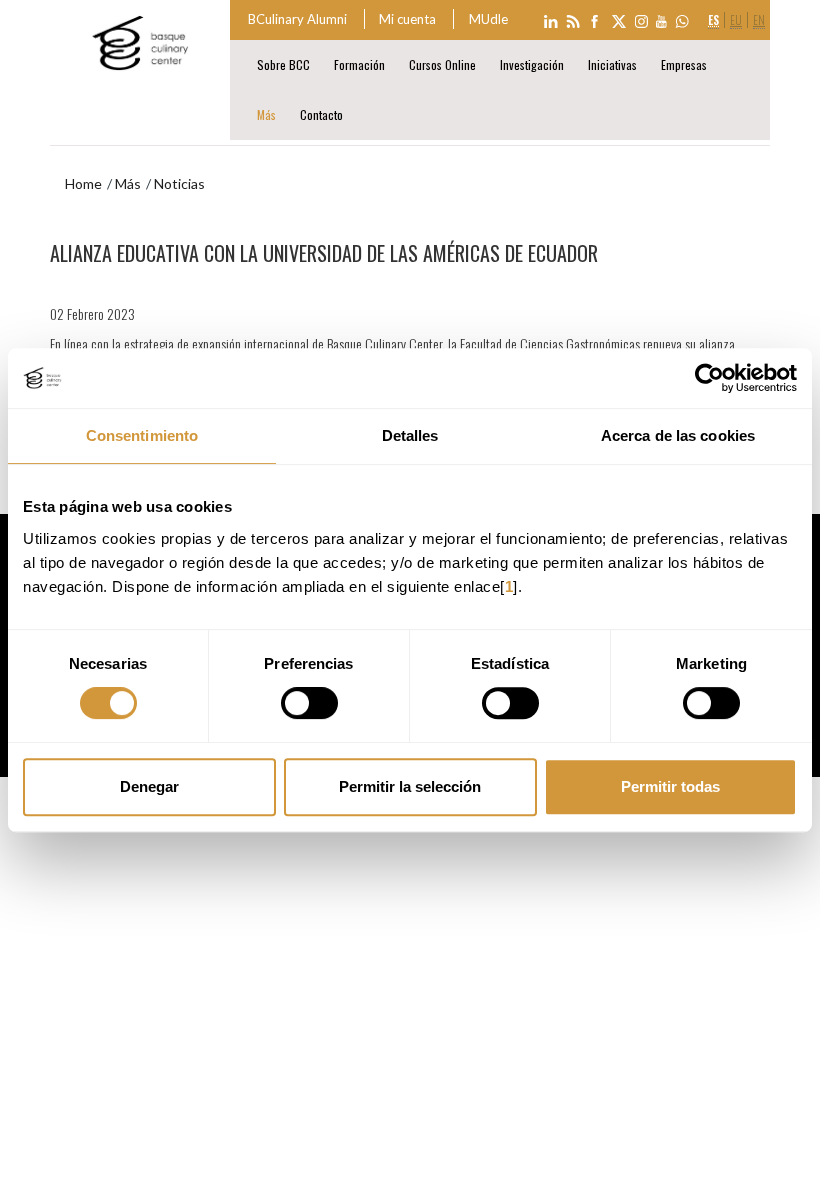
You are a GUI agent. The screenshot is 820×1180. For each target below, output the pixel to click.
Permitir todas (670, 786)
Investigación (532, 64)
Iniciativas (612, 64)
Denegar (149, 786)
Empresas (684, 64)
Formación (359, 64)
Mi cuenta (407, 19)
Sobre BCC (283, 64)
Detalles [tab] (410, 435)
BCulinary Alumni (297, 19)
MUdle (488, 19)
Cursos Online (442, 64)
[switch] (309, 703)
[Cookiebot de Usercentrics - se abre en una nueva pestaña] (709, 378)
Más (266, 114)
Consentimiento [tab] (142, 435)
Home (83, 183)
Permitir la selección (410, 786)
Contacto (321, 114)
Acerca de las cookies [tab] (678, 435)
